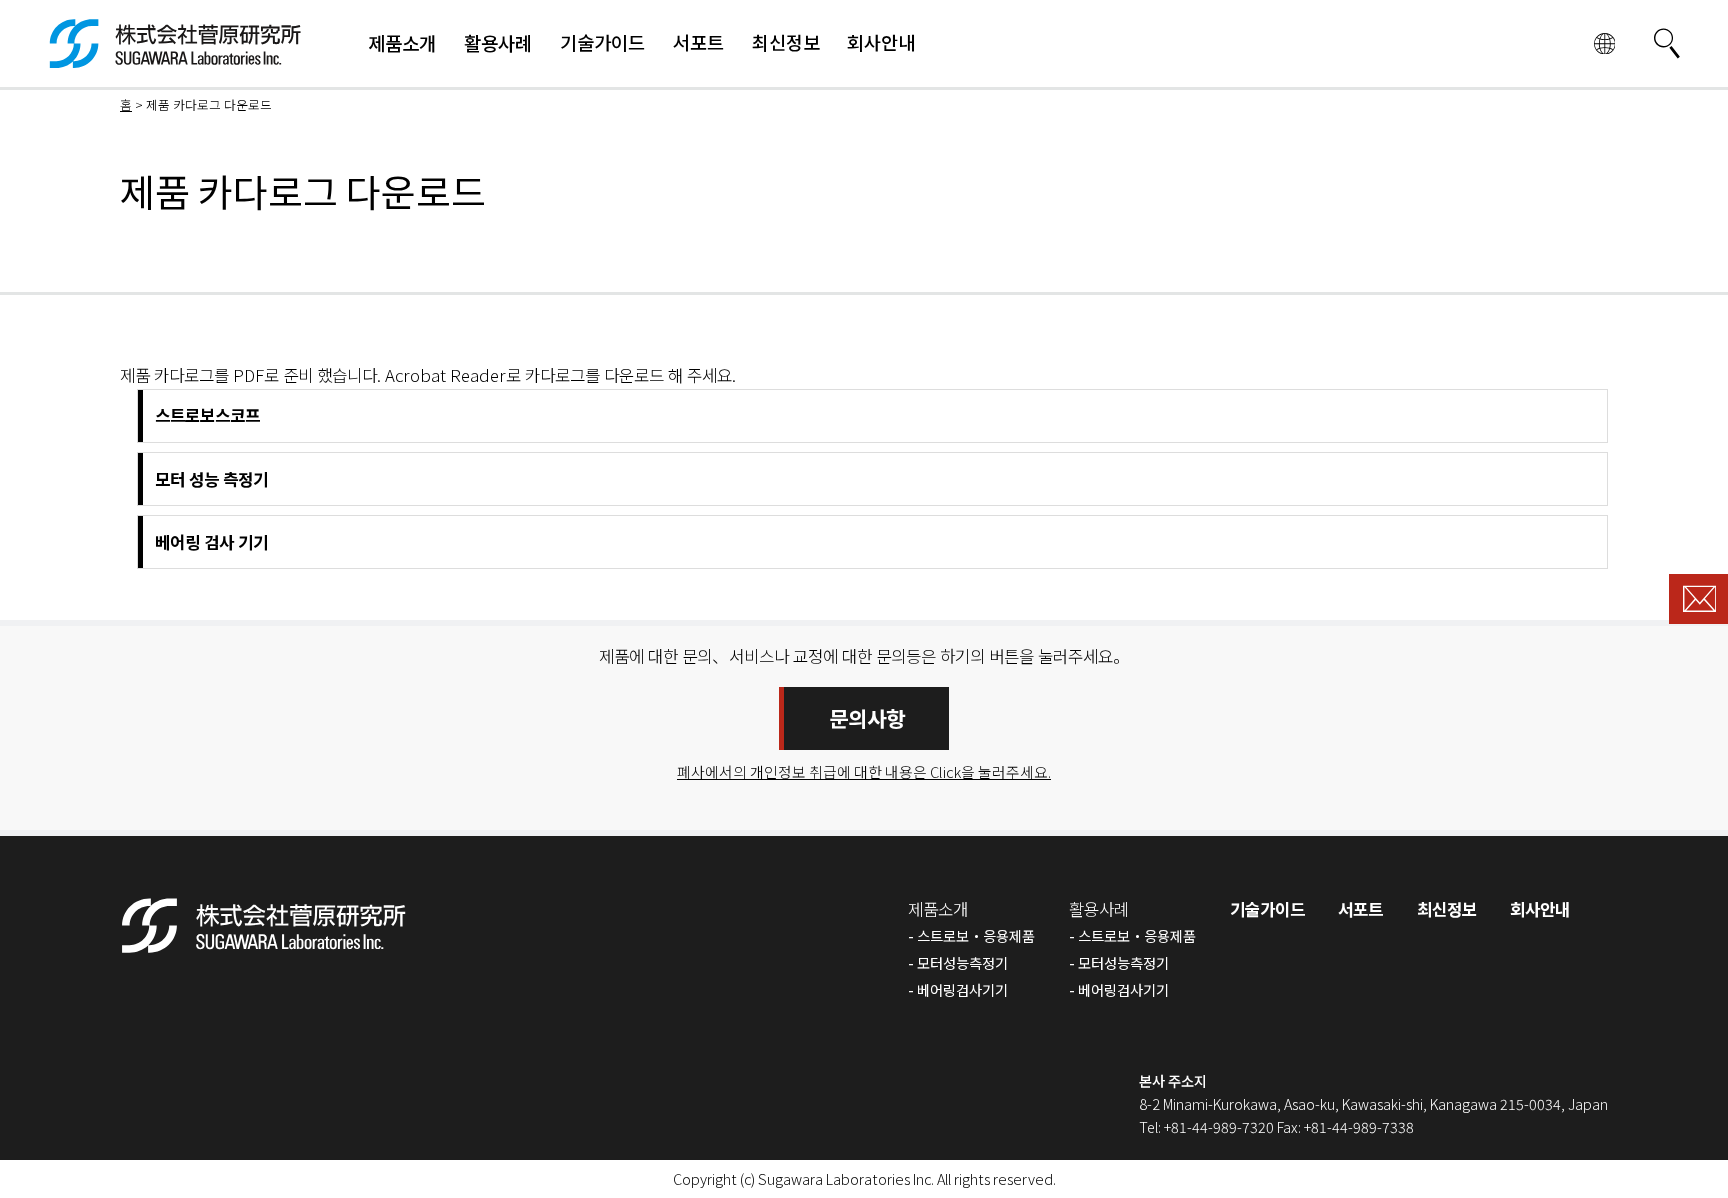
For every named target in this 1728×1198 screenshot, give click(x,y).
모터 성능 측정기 (211, 479)
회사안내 (1540, 909)
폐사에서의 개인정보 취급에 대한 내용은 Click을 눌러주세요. (864, 771)
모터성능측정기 (962, 962)
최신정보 (1447, 909)
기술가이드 (1267, 909)
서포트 (1360, 909)
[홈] (175, 56)
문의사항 (867, 718)
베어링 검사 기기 (211, 542)
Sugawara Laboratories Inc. (846, 1178)
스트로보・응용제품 (976, 935)
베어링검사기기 (962, 989)
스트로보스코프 (207, 415)
